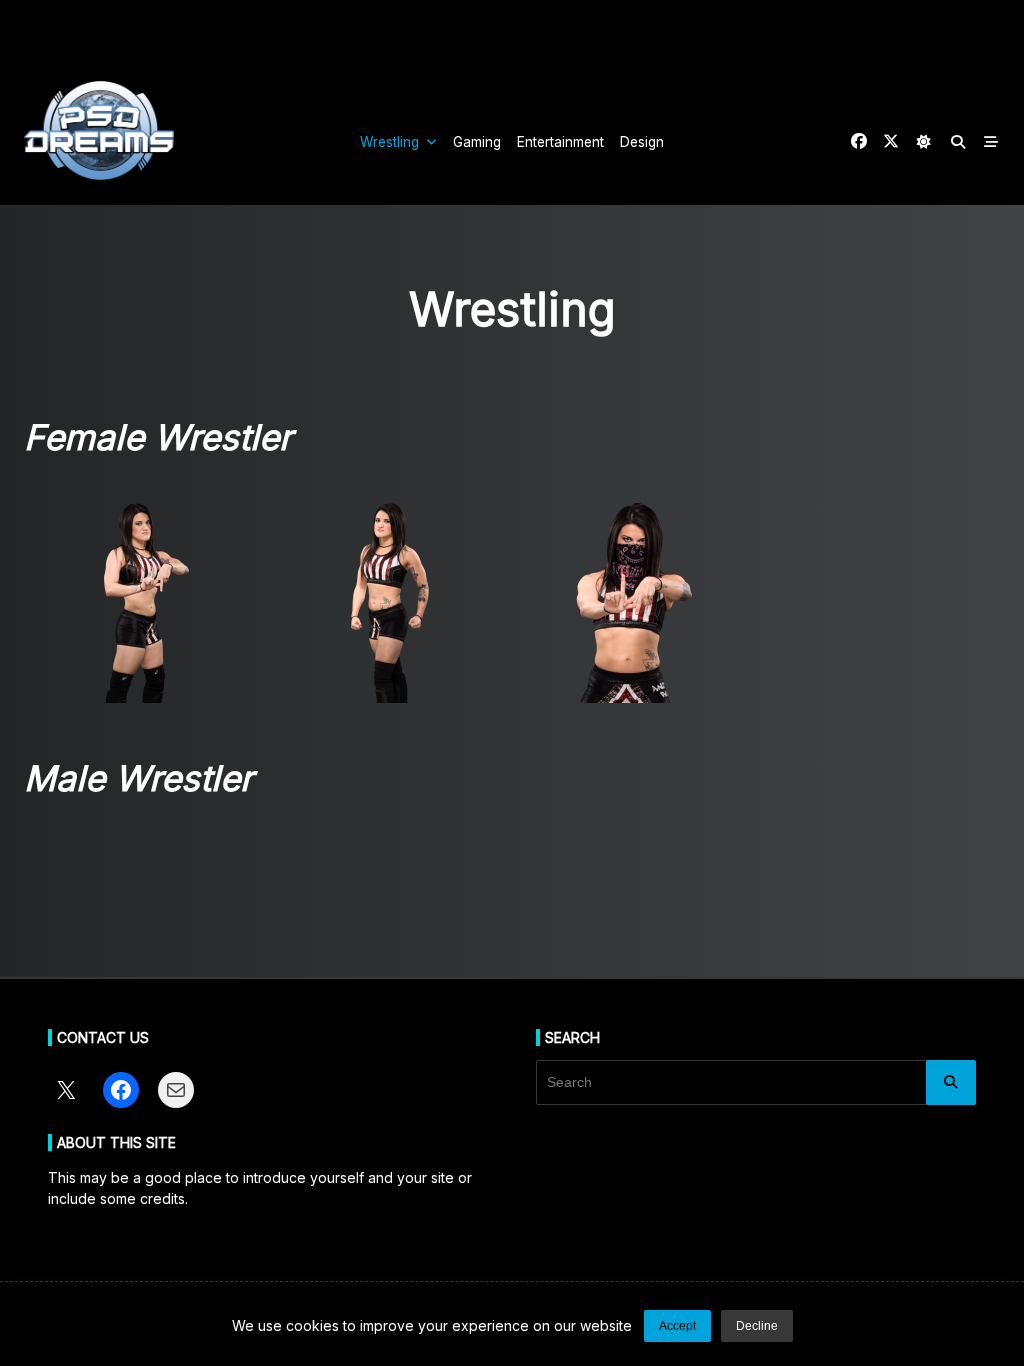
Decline (757, 1326)
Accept (677, 1326)
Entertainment (560, 142)
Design (642, 142)
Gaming (477, 142)
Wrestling (389, 142)
